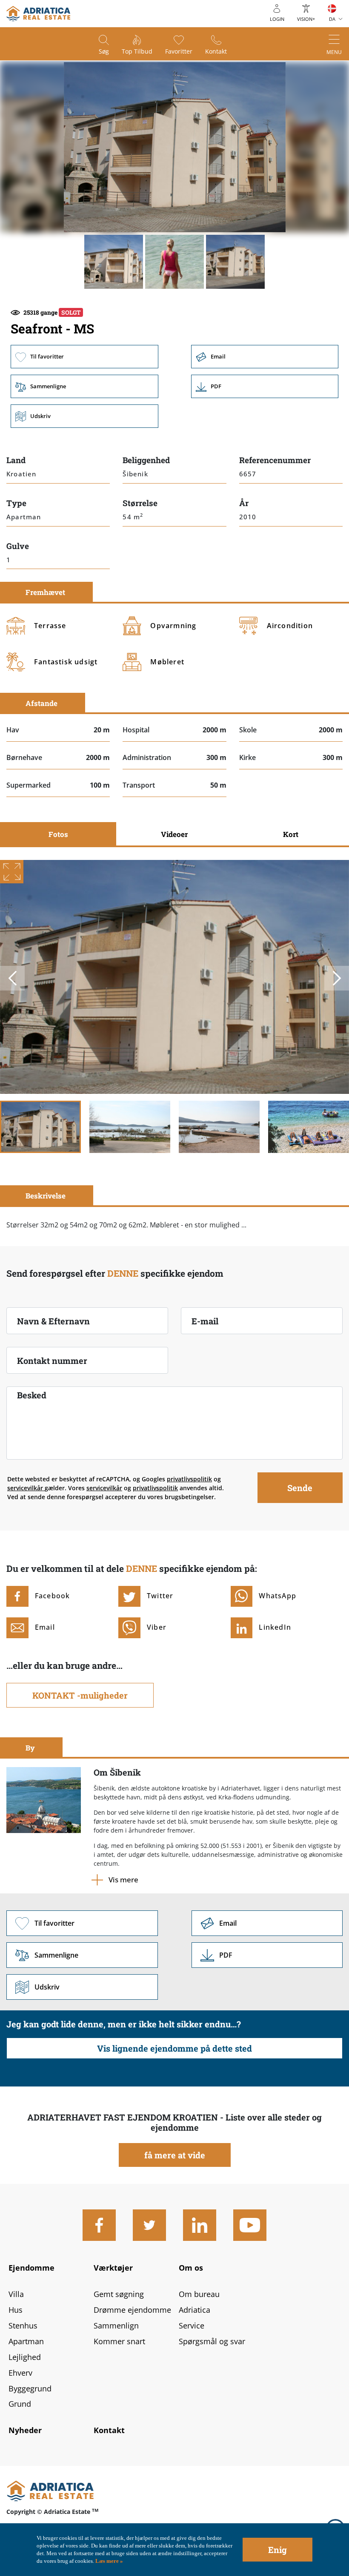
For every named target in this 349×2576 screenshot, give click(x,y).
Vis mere (123, 1880)
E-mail (205, 1321)
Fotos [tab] (58, 834)
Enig (277, 2550)
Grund (20, 2404)
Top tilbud (137, 51)
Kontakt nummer (52, 1361)
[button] (114, 262)
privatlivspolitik (189, 1479)
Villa (16, 2294)
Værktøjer (113, 2268)
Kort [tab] (291, 834)
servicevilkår (26, 1488)
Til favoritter (84, 357)
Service (192, 2326)
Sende (300, 1488)
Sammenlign (116, 2326)
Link (265, 386)
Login (277, 19)
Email (265, 357)
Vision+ (306, 19)
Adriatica (195, 2310)
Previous (12, 978)
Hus (16, 2310)
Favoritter (179, 51)
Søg (104, 51)
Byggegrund (30, 2388)
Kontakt (216, 51)
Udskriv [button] (84, 416)
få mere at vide (175, 2155)
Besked (32, 1395)
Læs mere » (109, 2561)
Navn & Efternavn (53, 1321)
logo (38, 14)
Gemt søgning (119, 2294)
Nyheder (25, 2430)
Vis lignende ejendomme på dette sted (174, 2048)
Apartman (26, 2341)
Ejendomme (31, 2268)
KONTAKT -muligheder (80, 1695)
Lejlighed (25, 2357)
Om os (191, 2268)
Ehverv (20, 2373)
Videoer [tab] (174, 834)
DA (332, 19)
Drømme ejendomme (132, 2310)
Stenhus (23, 2326)
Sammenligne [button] (84, 386)
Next (337, 978)
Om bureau (199, 2294)
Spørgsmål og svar (212, 2341)
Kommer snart (119, 2341)
